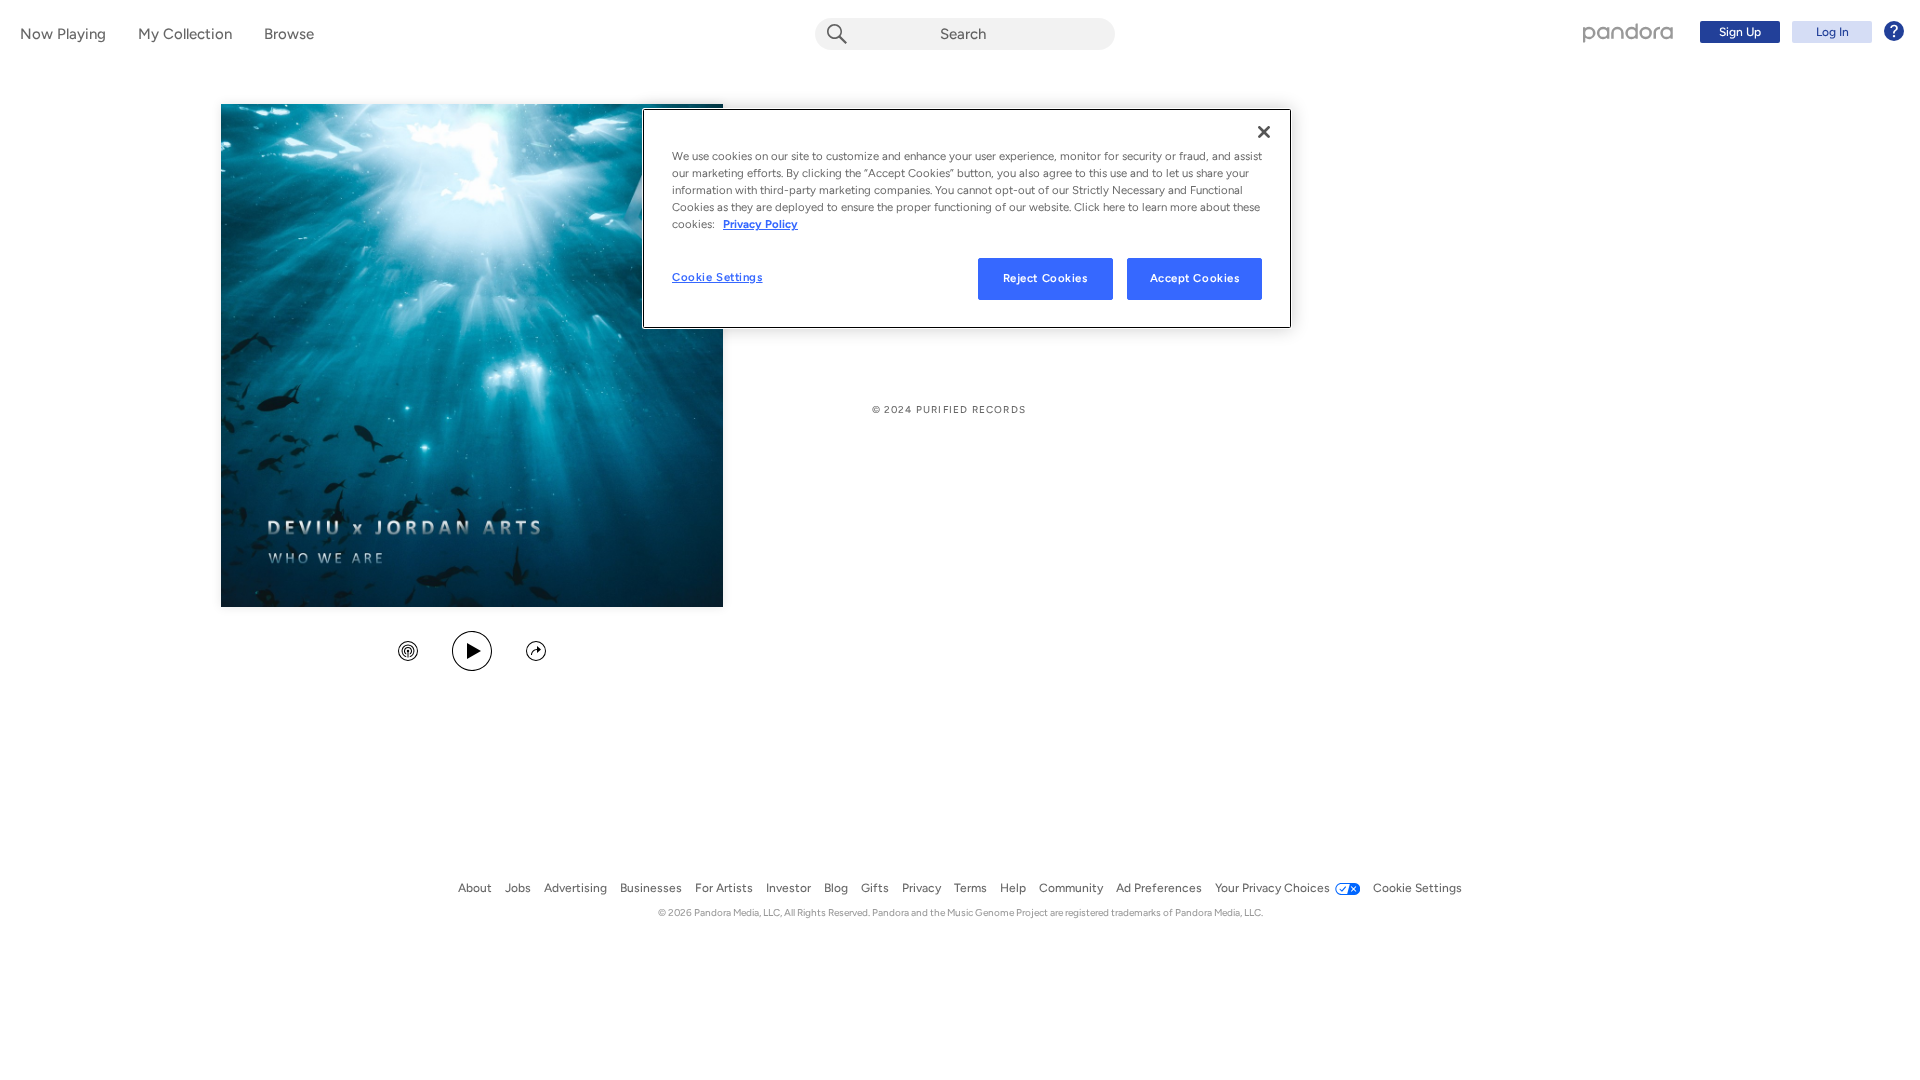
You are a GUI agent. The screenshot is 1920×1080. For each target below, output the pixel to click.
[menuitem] (1799, 32)
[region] (967, 218)
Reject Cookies (1045, 278)
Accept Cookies (1195, 278)
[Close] (1264, 132)
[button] (408, 653)
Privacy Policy (760, 224)
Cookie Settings (717, 277)
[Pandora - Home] (1628, 32)
